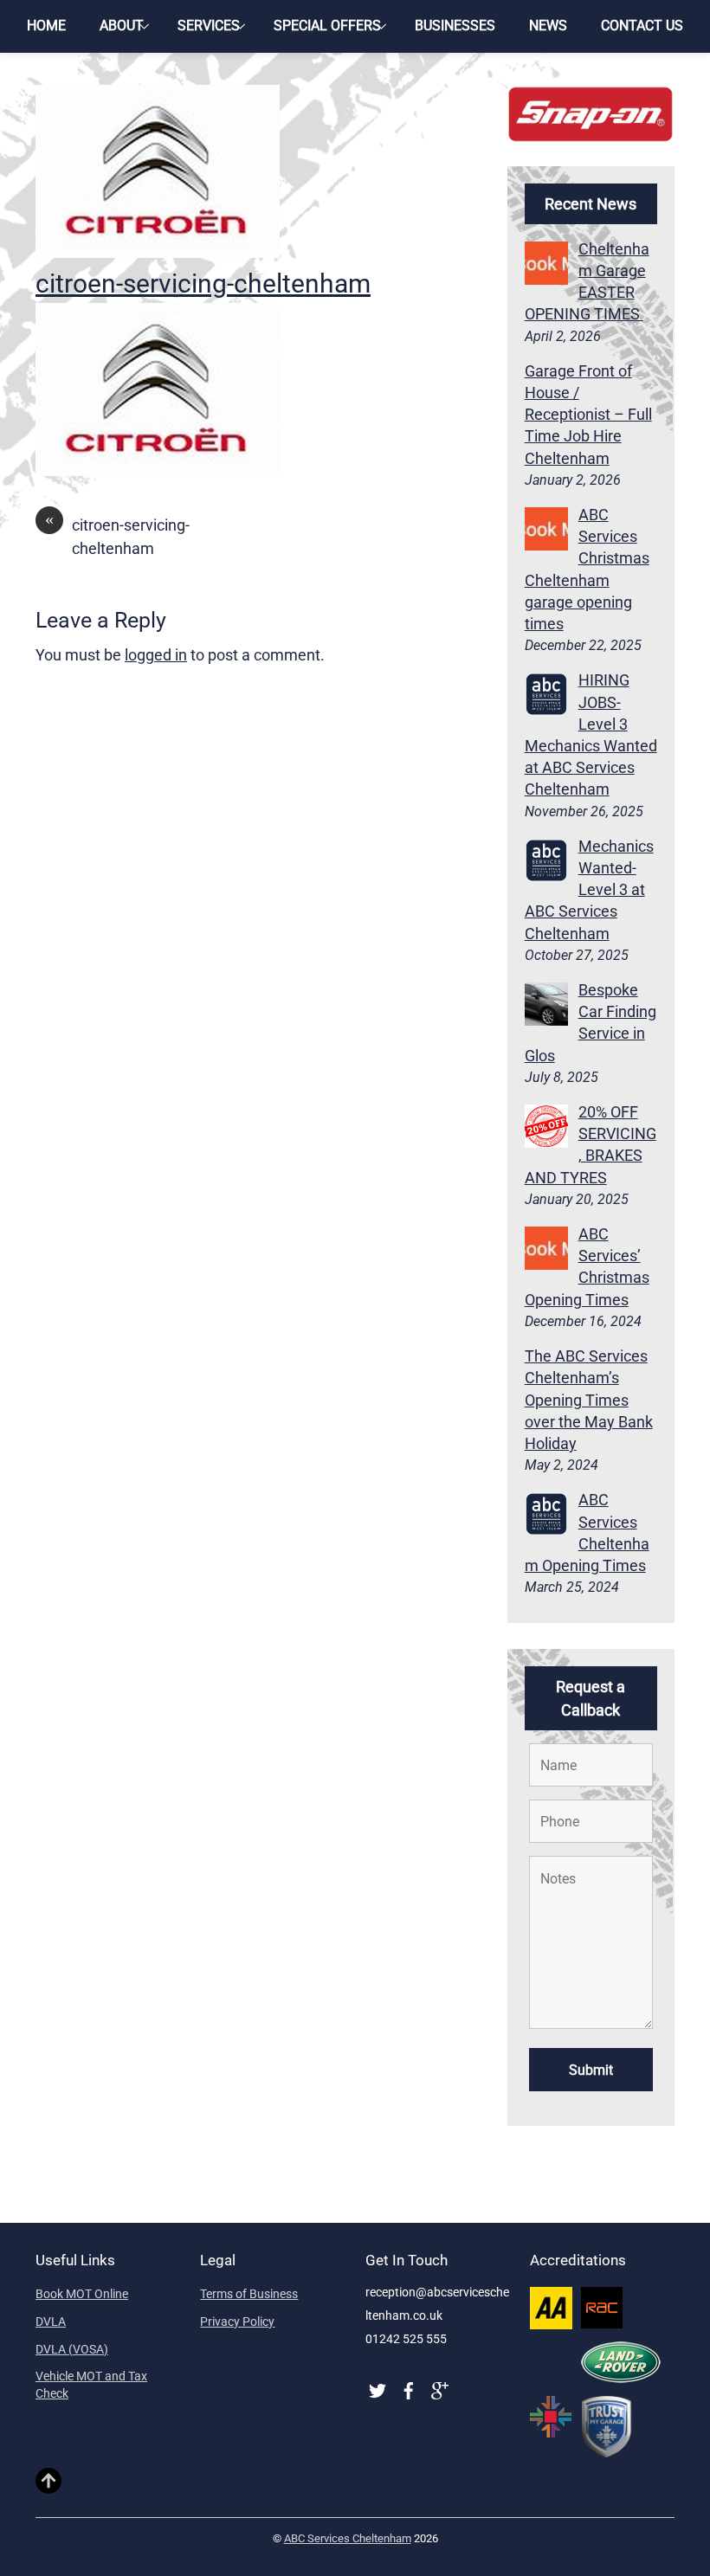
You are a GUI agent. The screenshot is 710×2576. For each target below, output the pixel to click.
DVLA (51, 2322)
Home (46, 26)
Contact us (642, 26)
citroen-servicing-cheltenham (203, 283)
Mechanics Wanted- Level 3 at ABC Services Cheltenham (589, 890)
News (548, 26)
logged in (156, 655)
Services (209, 26)
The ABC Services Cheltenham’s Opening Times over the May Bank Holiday (589, 1400)
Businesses (455, 26)
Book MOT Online (82, 2294)
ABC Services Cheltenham (348, 2538)
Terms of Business (249, 2294)
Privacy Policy (237, 2322)
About (122, 26)
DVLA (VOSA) (72, 2349)
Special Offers (327, 26)
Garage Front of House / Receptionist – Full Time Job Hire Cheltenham (588, 415)
